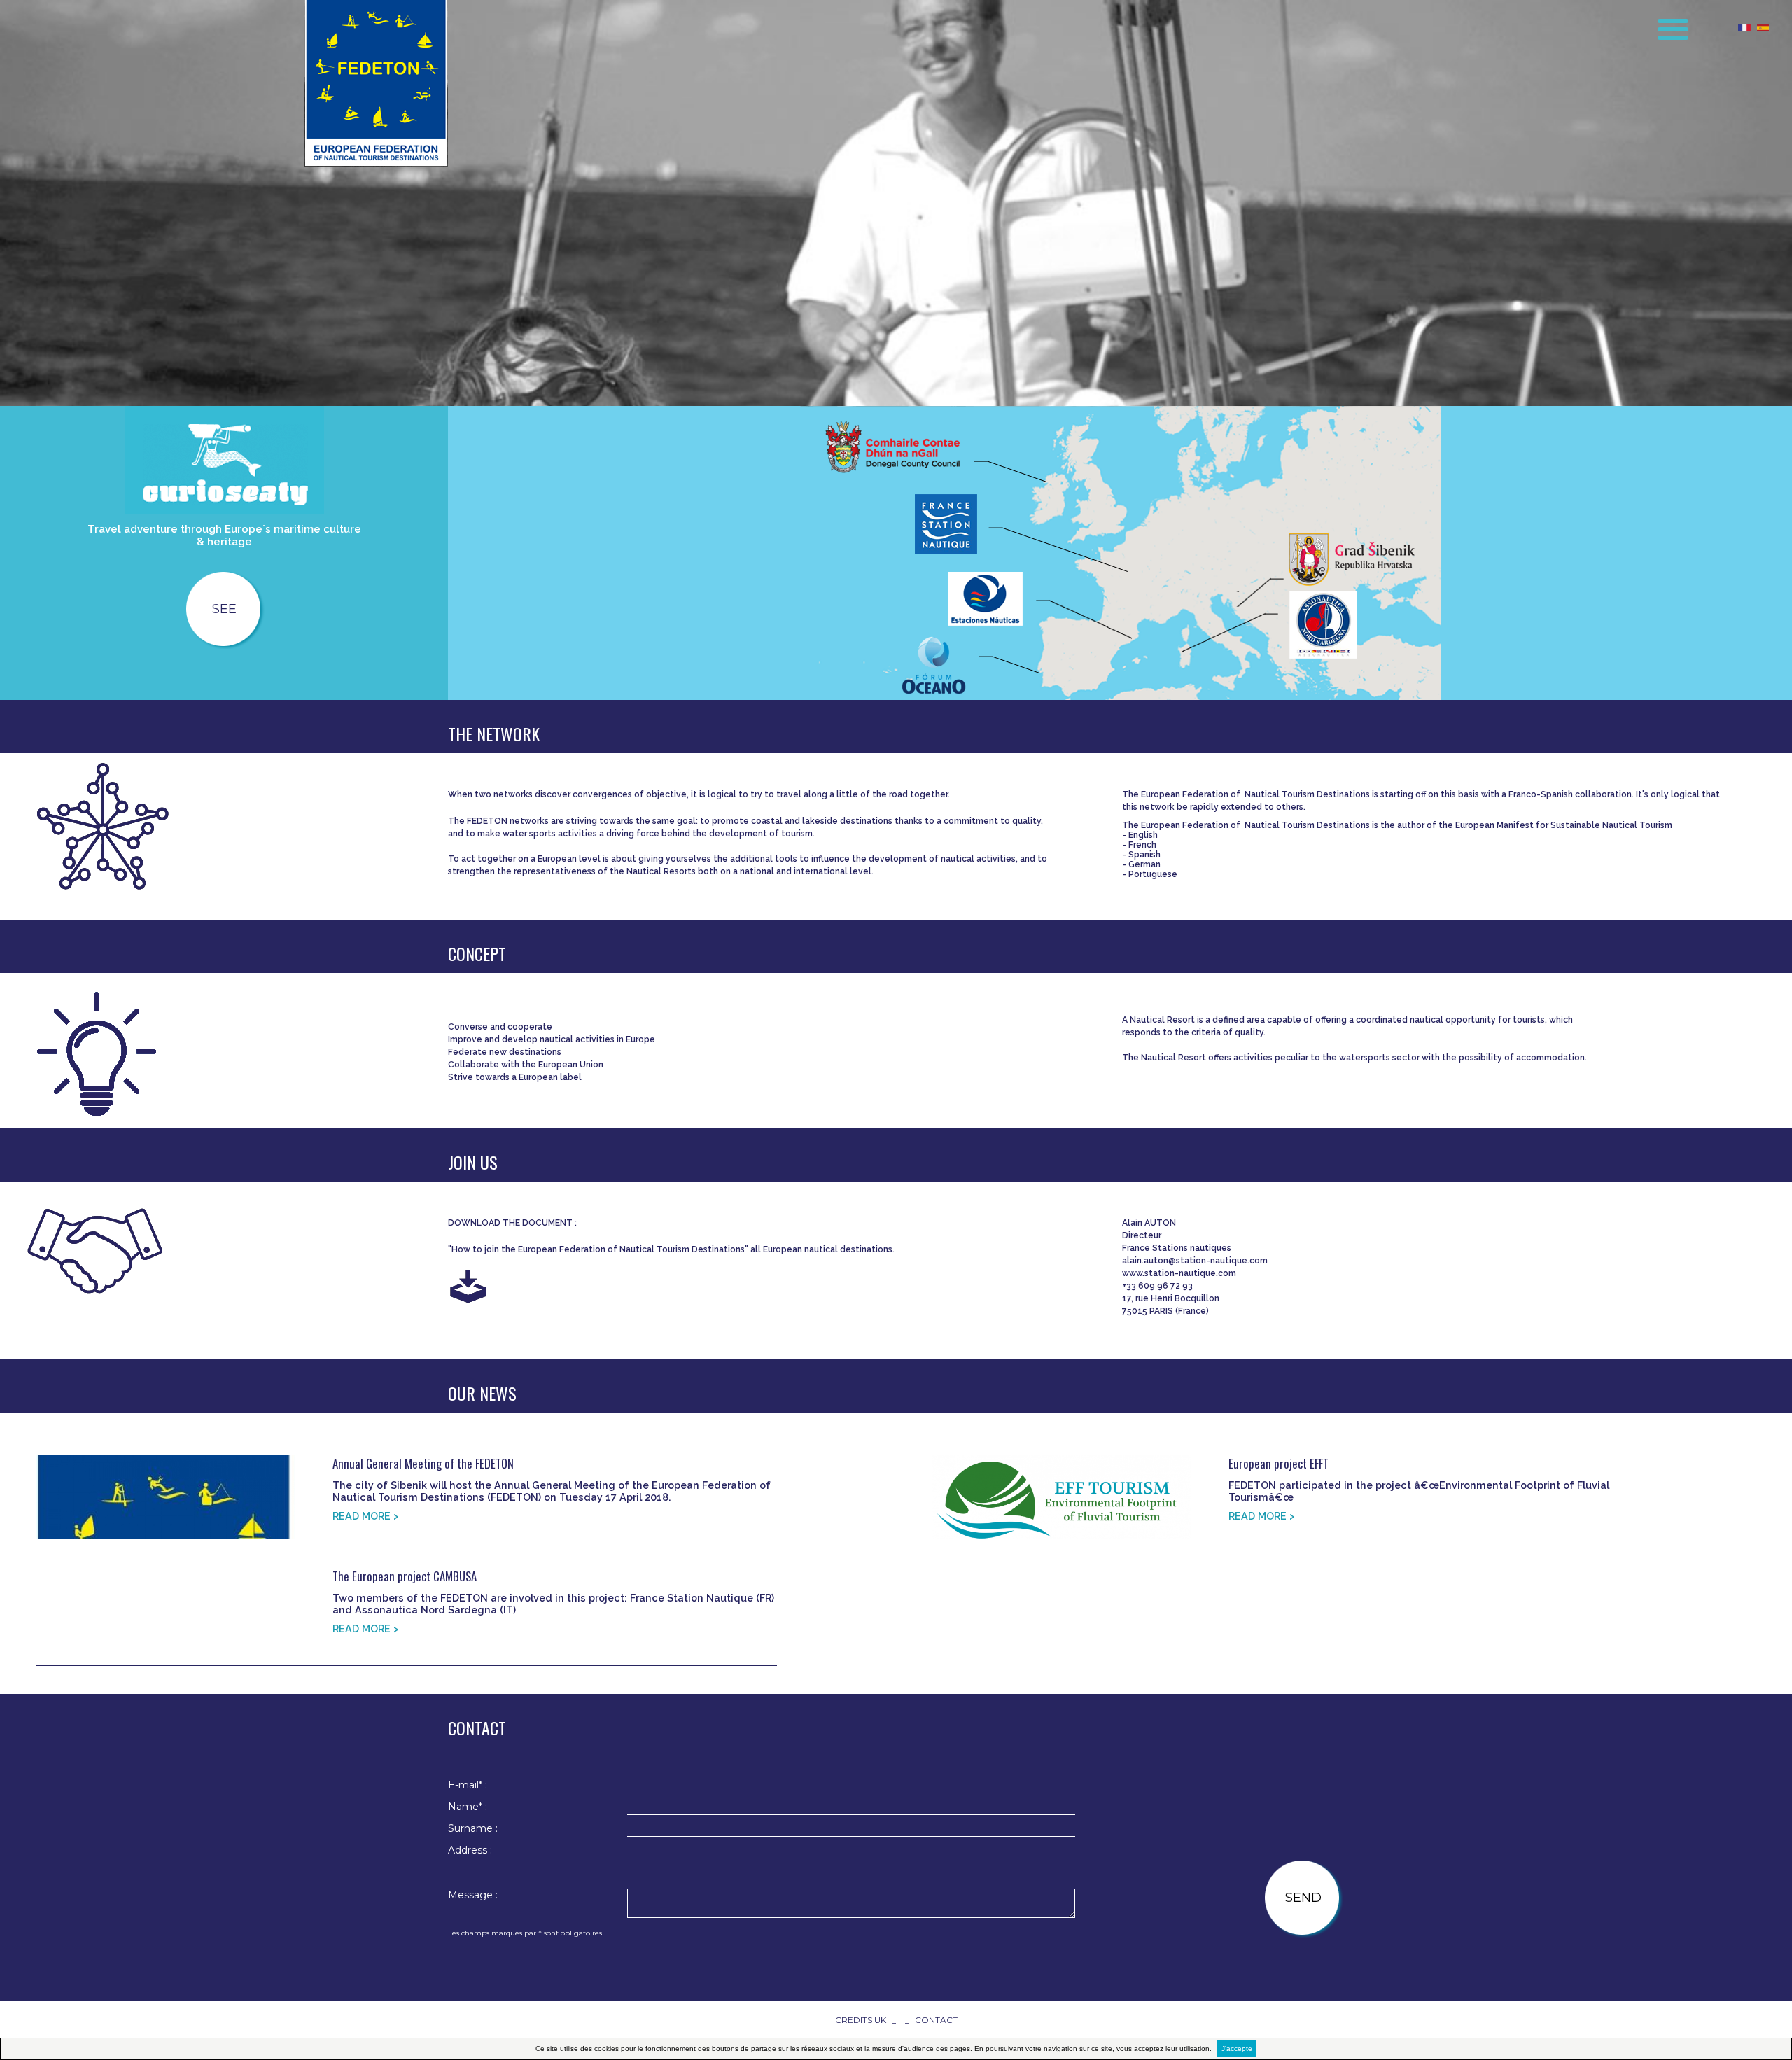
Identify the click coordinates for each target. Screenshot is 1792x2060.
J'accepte (1237, 2048)
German (1146, 864)
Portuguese (1153, 874)
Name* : (468, 1807)
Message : (473, 1895)
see (224, 609)
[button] (1664, 24)
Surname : (473, 1828)
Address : (470, 1850)
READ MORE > (366, 1516)
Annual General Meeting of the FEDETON (423, 1463)
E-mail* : (468, 1785)
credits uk (861, 2020)
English (1143, 835)
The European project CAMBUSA (405, 1576)
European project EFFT (1279, 1463)
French (1143, 845)
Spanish (1146, 855)
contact (936, 2020)
